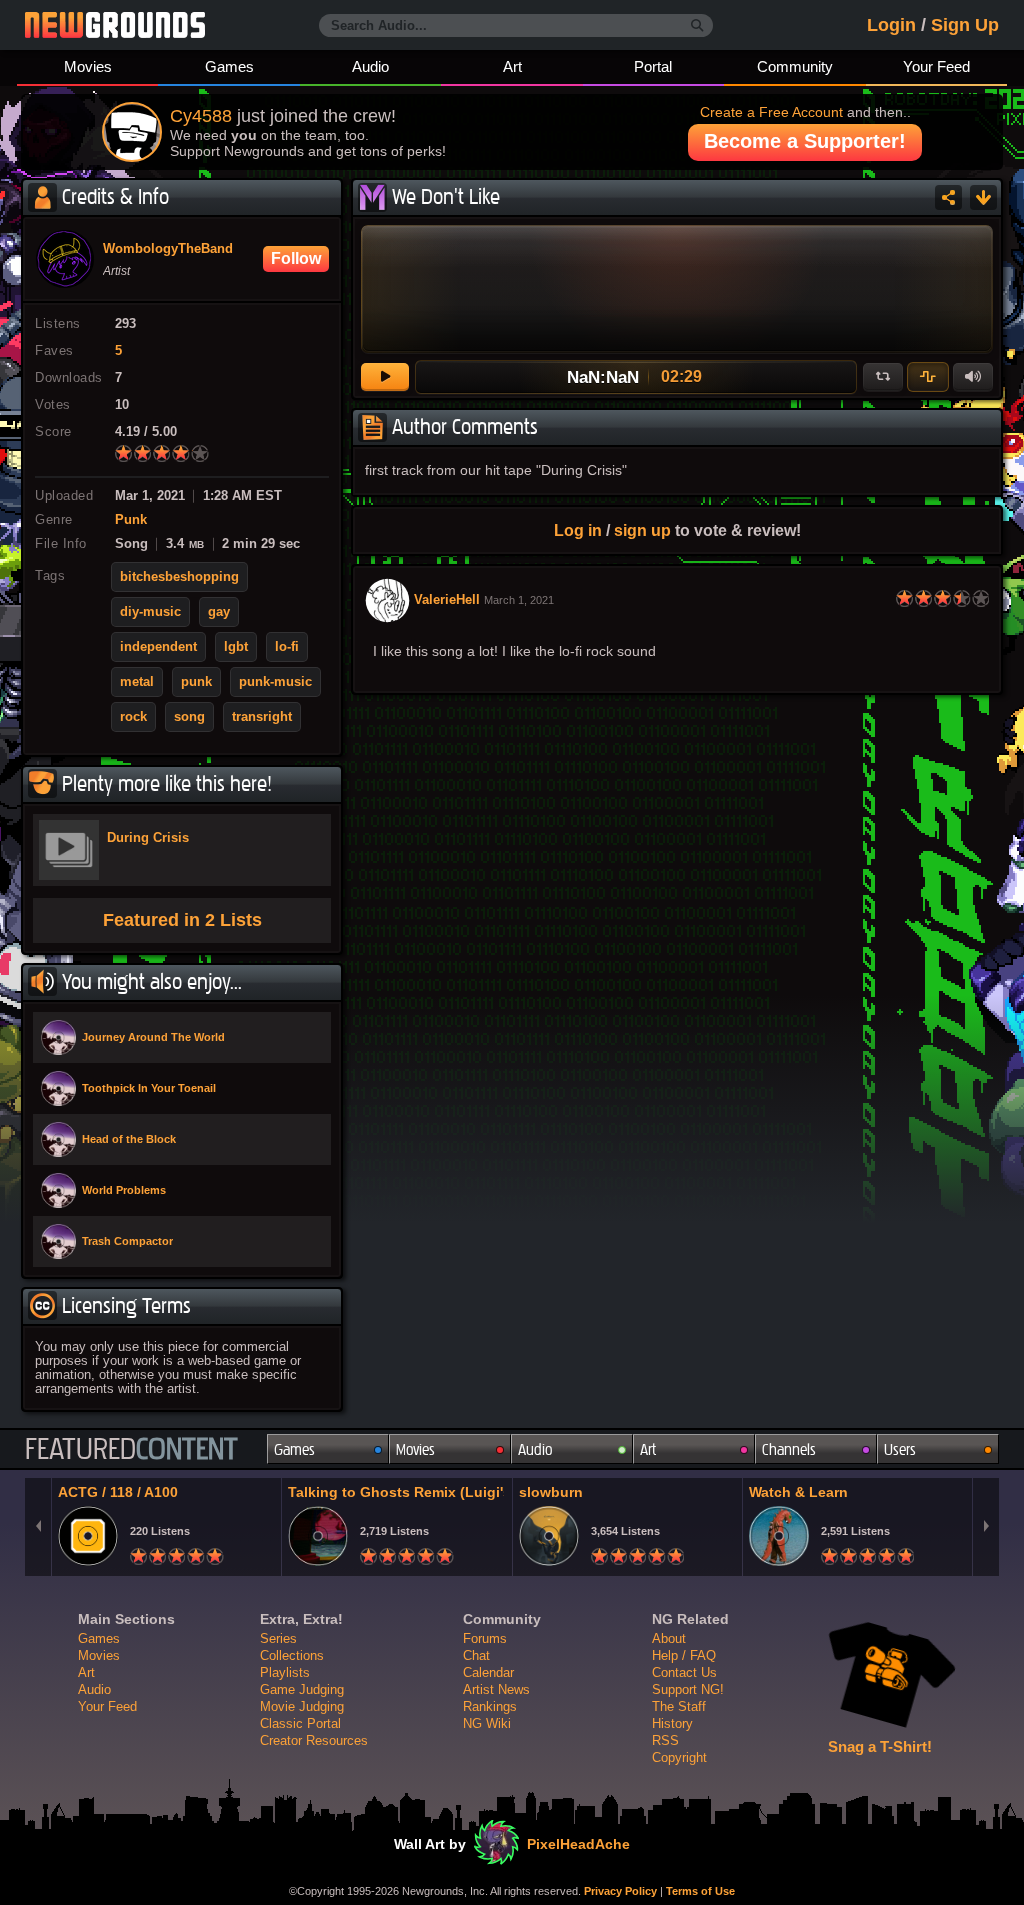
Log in (578, 530)
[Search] (697, 26)
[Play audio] (385, 377)
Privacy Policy (620, 1891)
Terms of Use (700, 1891)
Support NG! (688, 1689)
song (189, 717)
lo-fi (287, 647)
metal (137, 682)
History (672, 1723)
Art (512, 66)
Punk (131, 520)
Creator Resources (314, 1740)
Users (900, 1449)
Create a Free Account (771, 112)
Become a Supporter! (805, 141)
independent (158, 647)
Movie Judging (302, 1706)
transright (262, 717)
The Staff (679, 1706)
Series (278, 1638)
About (669, 1638)
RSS (665, 1740)
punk (196, 682)
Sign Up (965, 25)
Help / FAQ (684, 1655)
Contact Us (684, 1672)
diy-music (150, 612)
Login (891, 25)
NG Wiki (487, 1723)
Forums (485, 1638)
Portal (653, 66)
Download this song (983, 197)
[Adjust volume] (973, 377)
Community (795, 66)
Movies (88, 66)
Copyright (679, 1757)
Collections (292, 1655)
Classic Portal (300, 1723)
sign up (642, 530)
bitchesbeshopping (179, 577)
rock (133, 717)
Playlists (285, 1672)
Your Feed (936, 66)
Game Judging (302, 1689)
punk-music (275, 682)
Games (229, 66)
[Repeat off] (883, 377)
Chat (476, 1655)
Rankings (490, 1706)
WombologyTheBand (168, 249)
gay (219, 612)
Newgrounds (115, 25)
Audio (370, 66)
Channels (789, 1449)
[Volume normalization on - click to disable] (928, 377)
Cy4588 (201, 116)
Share (948, 197)
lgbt (236, 647)
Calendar (488, 1672)
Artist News (496, 1689)
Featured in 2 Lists (182, 920)
